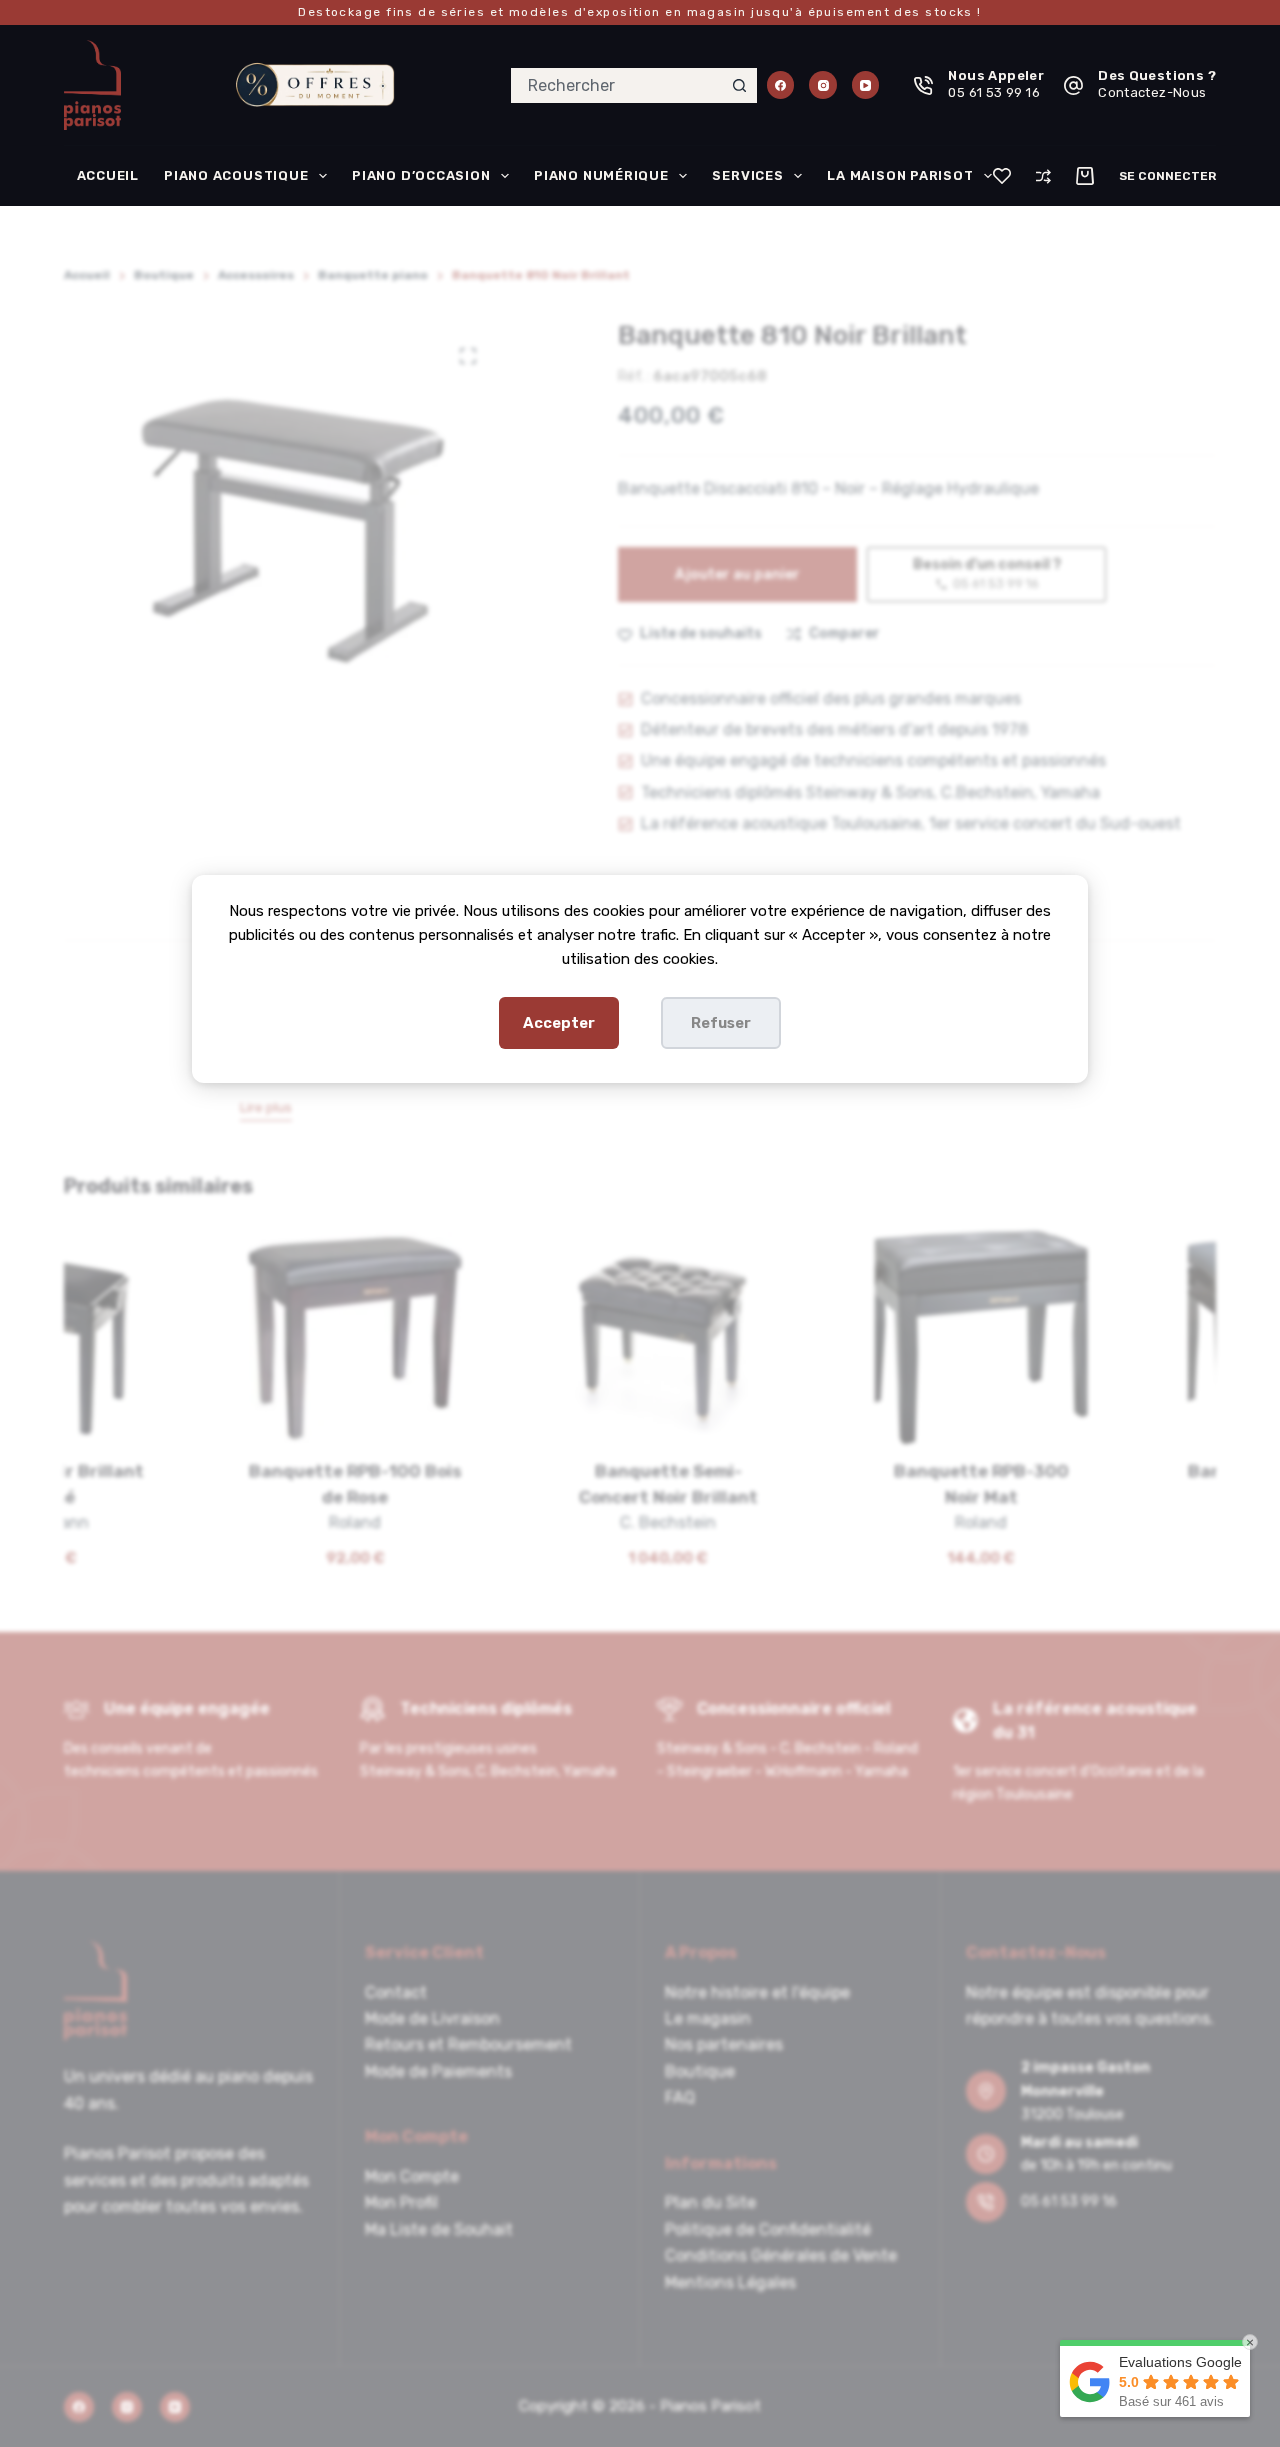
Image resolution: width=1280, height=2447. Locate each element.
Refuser (721, 1023)
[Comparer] (1043, 176)
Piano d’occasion (421, 175)
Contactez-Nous (1152, 92)
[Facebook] (781, 85)
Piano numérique (601, 175)
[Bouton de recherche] (739, 85)
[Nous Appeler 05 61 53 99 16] (923, 85)
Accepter (559, 1023)
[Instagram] (823, 85)
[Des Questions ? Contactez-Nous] (1073, 85)
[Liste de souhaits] (1002, 176)
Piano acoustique (236, 175)
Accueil (108, 175)
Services (747, 175)
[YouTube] (866, 85)
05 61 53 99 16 (993, 92)
